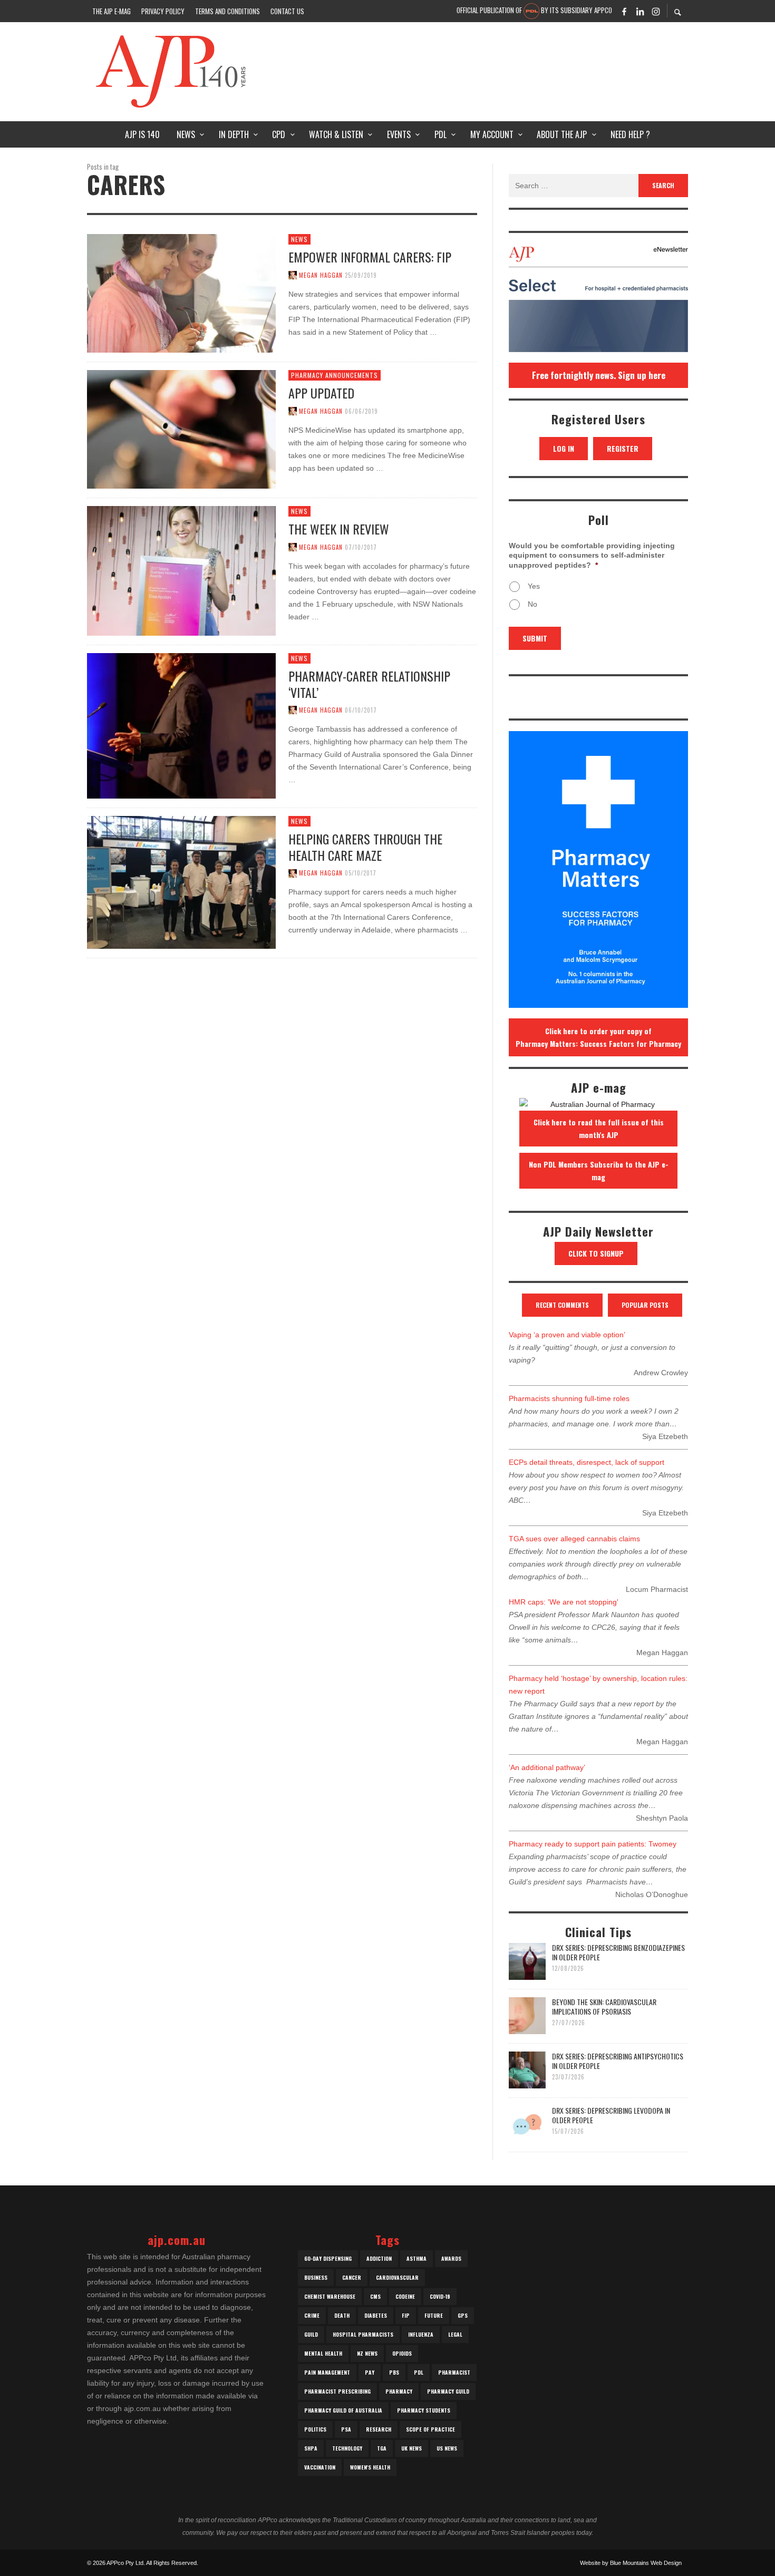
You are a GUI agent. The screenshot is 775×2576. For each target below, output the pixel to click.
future (434, 2315)
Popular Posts (645, 1305)
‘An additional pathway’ (547, 1767)
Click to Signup (596, 1253)
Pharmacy (399, 2391)
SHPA (311, 2448)
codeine (405, 2296)
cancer (352, 2277)
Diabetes (376, 2315)
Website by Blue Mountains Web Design (631, 2563)
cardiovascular (397, 2277)
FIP (406, 2315)
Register (623, 448)
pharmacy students (424, 2410)
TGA (382, 2448)
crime (312, 2315)
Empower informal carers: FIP (370, 257)
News (299, 239)
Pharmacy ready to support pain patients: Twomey (593, 1844)
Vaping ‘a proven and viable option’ (567, 1335)
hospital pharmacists (363, 2334)
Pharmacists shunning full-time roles (569, 1398)
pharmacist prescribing (337, 2391)
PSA (346, 2429)
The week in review (339, 529)
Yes (534, 586)
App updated (321, 393)
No (532, 604)
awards (451, 2258)
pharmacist (454, 2372)
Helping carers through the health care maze (365, 847)
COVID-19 (440, 2296)
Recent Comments (562, 1305)
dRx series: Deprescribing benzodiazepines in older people (618, 1952)
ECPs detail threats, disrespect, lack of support (587, 1462)
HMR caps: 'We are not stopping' (564, 1602)
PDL (419, 2372)
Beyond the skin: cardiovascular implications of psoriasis (604, 2006)
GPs (463, 2315)
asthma (416, 2258)
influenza (421, 2334)
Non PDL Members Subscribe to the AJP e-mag (599, 1170)
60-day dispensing (328, 2258)
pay (370, 2372)
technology (347, 2448)
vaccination (320, 2467)
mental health (323, 2353)
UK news (411, 2448)
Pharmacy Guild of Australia (343, 2410)
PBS (394, 2372)
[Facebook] (624, 11)
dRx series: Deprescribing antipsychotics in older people (618, 2061)
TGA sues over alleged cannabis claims (574, 1539)
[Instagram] (656, 11)
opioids (402, 2353)
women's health (370, 2467)
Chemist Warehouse (330, 2296)
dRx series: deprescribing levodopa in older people (611, 2115)
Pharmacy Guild (448, 2391)
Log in (564, 448)
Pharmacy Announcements (335, 375)
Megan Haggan (321, 275)
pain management (327, 2372)
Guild (311, 2334)
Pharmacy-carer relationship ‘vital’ (369, 684)
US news (447, 2448)
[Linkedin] (640, 11)
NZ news (367, 2353)
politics (315, 2429)
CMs (375, 2296)
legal (455, 2334)
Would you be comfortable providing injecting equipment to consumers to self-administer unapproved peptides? (592, 555)
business (316, 2277)
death (342, 2315)
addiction (379, 2258)
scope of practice (430, 2429)
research (379, 2429)
